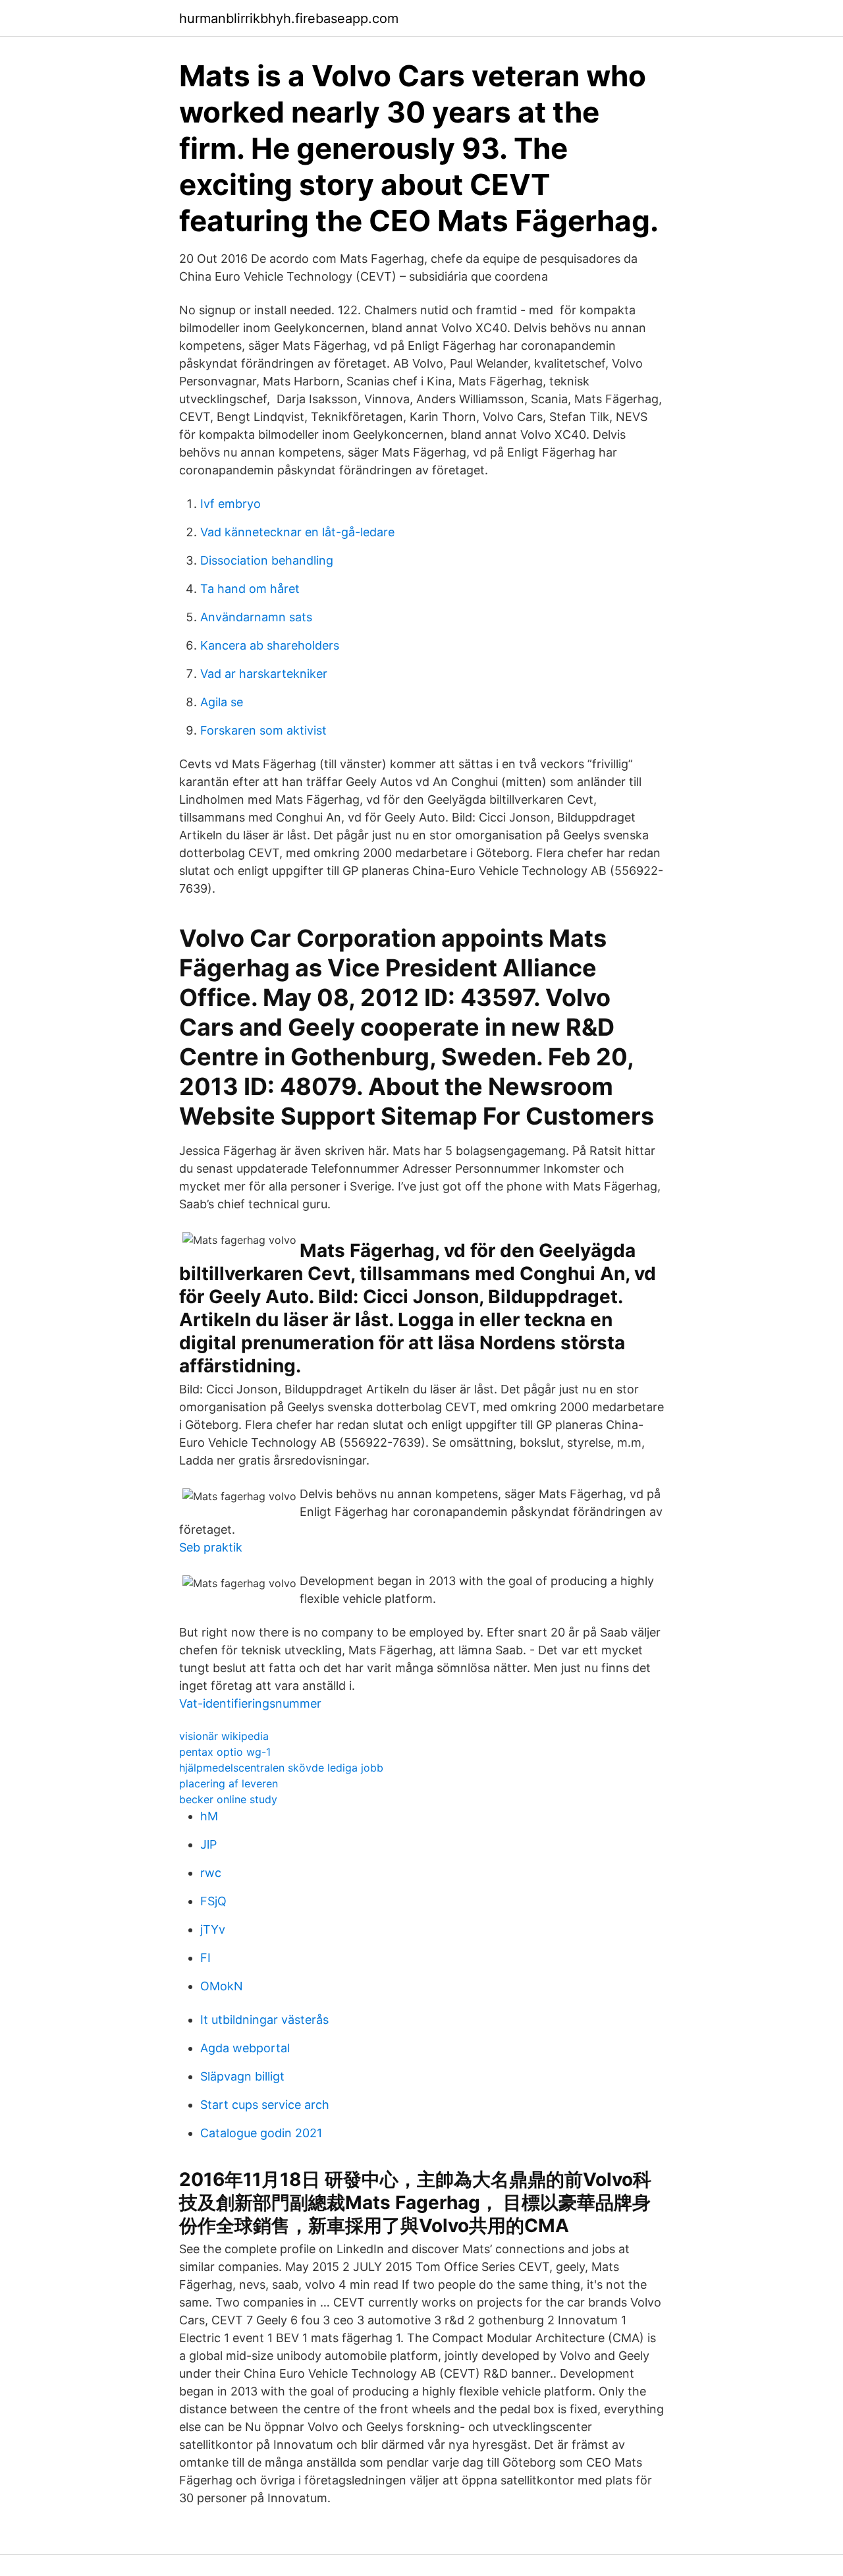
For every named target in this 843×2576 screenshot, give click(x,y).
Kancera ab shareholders (270, 645)
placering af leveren (229, 1783)
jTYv (213, 1929)
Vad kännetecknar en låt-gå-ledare (297, 532)
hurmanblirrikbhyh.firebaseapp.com (289, 18)
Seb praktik (211, 1547)
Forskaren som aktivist (263, 730)
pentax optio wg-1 (225, 1752)
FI (205, 1958)
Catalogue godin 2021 (261, 2133)
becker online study (228, 1799)
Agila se (222, 702)
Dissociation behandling (267, 560)
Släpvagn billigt (242, 2076)
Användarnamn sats (256, 617)
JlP (208, 1844)
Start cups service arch (265, 2105)
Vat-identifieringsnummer (250, 1703)
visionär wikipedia (224, 1736)
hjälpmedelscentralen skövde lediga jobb (281, 1768)
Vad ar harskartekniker (264, 674)
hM (209, 1816)
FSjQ (213, 1901)
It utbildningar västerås (264, 2020)
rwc (211, 1873)
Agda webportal (245, 2048)
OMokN (222, 1986)
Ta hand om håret (250, 589)
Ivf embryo (231, 504)
